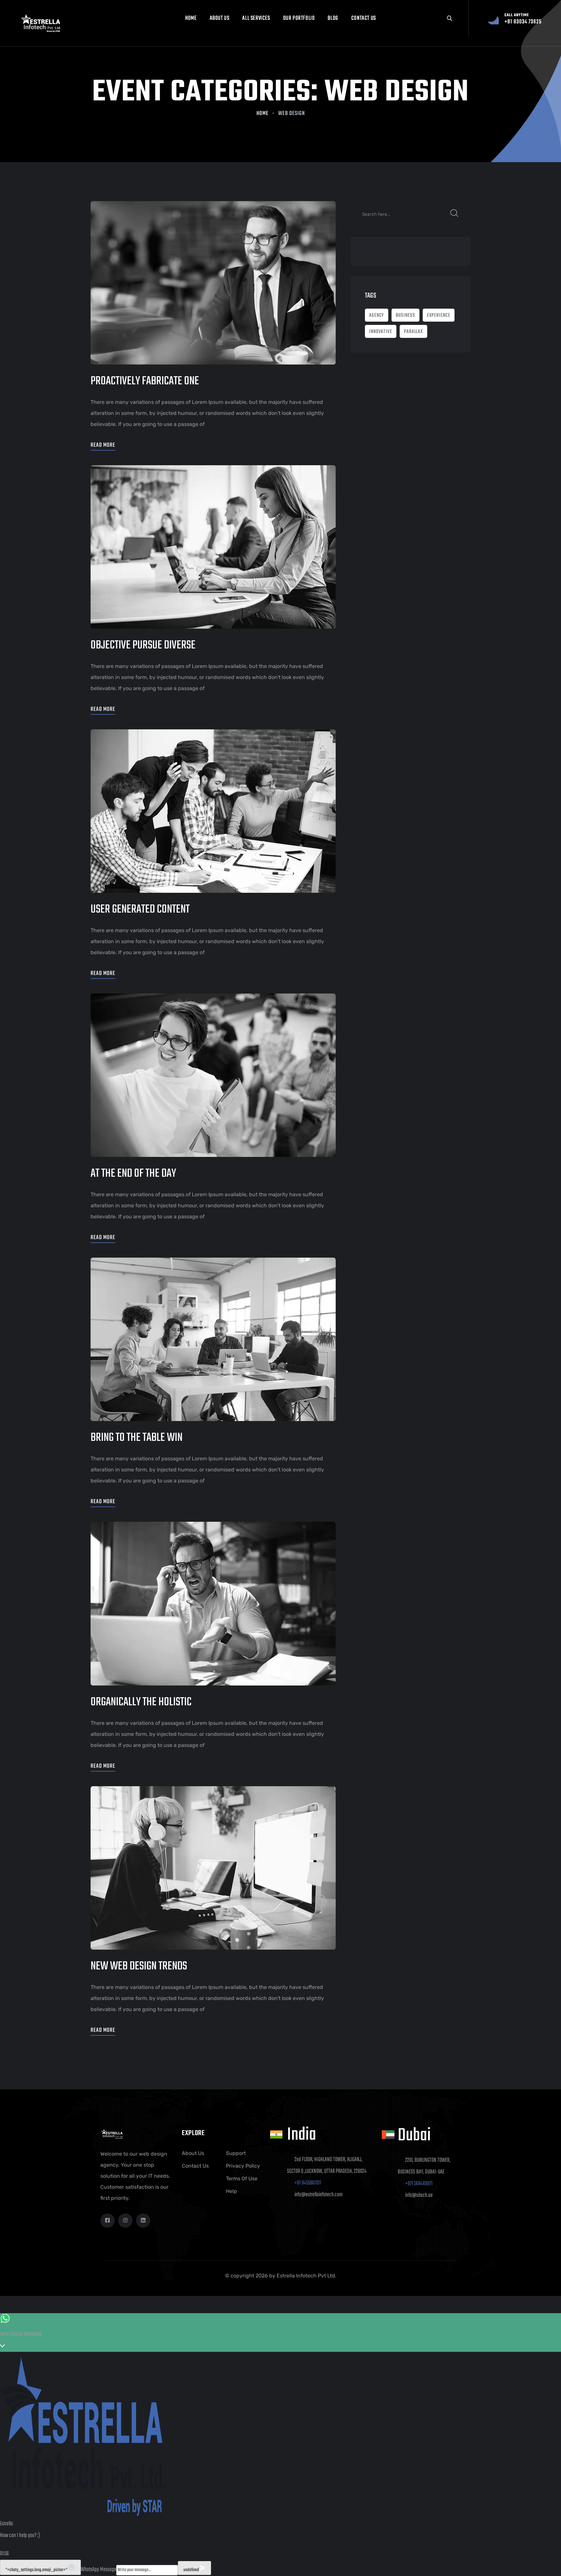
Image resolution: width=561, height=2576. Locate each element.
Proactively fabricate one (145, 381)
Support (236, 2153)
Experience (439, 315)
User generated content (140, 910)
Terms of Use (242, 2179)
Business (405, 315)
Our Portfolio (299, 18)
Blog (333, 18)
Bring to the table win (137, 1438)
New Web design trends (139, 1966)
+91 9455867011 (308, 2183)
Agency (377, 315)
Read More (103, 445)
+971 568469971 (419, 2184)
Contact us (364, 18)
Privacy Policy (243, 2166)
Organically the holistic (141, 1702)
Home (191, 18)
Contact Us (195, 2166)
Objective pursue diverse (143, 645)
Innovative (381, 332)
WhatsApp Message (99, 2570)
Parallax (413, 332)
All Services (256, 18)
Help (231, 2191)
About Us (220, 18)
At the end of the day (133, 1174)
